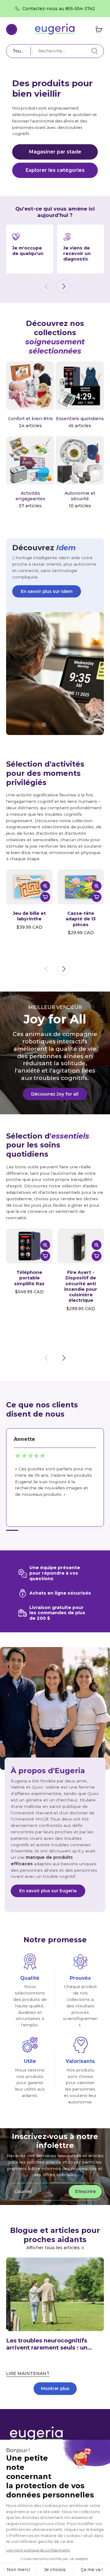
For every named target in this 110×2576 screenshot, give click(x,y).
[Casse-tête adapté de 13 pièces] (81, 887)
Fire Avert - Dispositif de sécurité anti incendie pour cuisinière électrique (81, 1286)
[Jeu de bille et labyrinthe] (29, 887)
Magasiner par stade (55, 152)
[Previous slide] (46, 286)
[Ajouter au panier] (45, 897)
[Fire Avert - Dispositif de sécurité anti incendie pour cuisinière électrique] (81, 1246)
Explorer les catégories (55, 170)
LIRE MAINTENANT (28, 2373)
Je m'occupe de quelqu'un (28, 251)
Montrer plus (55, 2388)
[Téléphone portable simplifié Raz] (29, 1246)
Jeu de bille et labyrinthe (29, 916)
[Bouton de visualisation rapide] (45, 886)
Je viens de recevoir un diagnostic (77, 253)
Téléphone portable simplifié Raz (29, 1278)
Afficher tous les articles (53, 2248)
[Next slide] (64, 286)
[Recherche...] (94, 51)
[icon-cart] (97, 29)
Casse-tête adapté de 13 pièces (81, 919)
